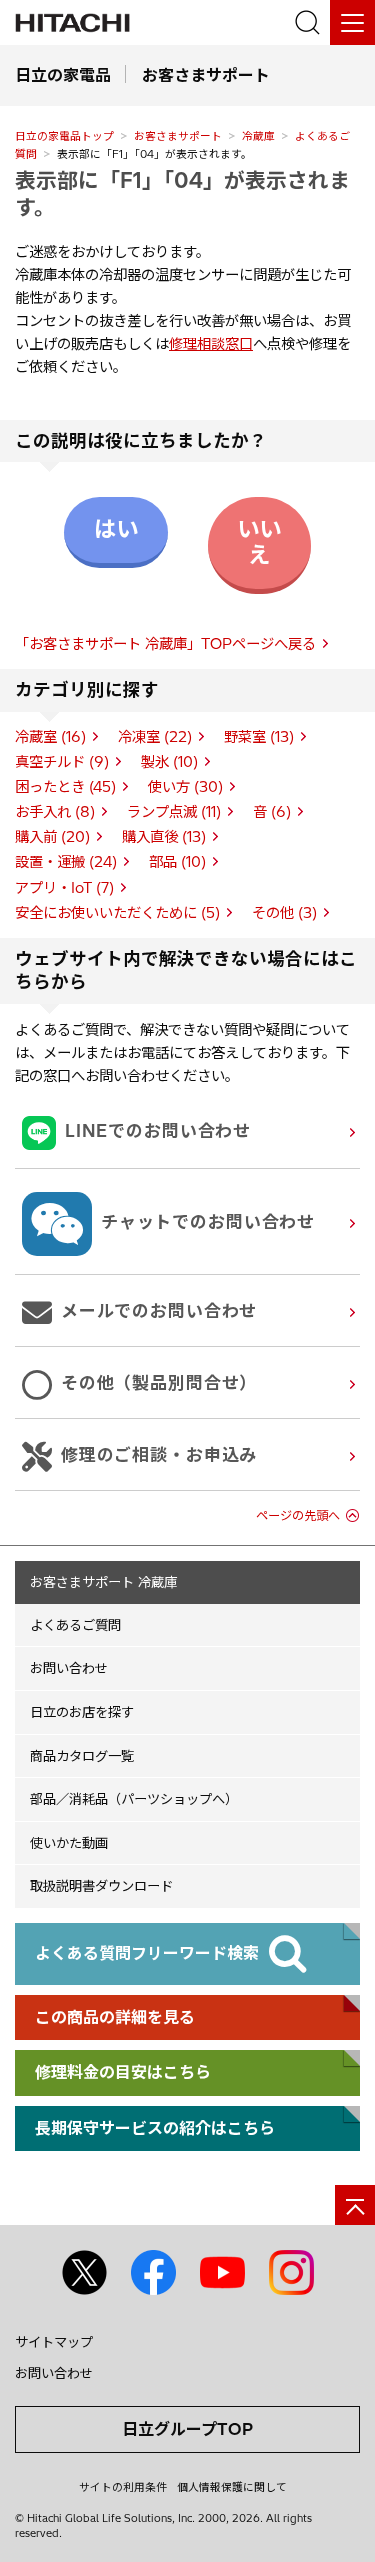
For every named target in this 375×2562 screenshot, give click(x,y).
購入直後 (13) (164, 837)
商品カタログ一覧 (82, 1756)
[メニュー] (352, 22)
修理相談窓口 (211, 344)
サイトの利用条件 (123, 2487)
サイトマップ (54, 2342)
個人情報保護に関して (232, 2487)
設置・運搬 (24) (66, 862)
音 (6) (272, 812)
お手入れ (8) (55, 812)
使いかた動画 (69, 1843)
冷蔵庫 (258, 136)
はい (116, 529)
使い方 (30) (185, 787)
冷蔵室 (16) (50, 737)
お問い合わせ (69, 1668)
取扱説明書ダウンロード (101, 1886)
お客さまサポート (178, 136)
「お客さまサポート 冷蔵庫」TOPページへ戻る (165, 644)
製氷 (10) (169, 762)
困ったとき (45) (65, 787)
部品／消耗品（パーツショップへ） (134, 1799)
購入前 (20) (52, 837)
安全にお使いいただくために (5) (117, 913)
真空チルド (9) (62, 762)
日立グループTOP (187, 2429)
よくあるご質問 (75, 1625)
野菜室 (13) (259, 737)
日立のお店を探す (82, 1712)
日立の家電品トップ (64, 136)
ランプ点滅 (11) (174, 812)
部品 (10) (177, 862)
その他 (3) (284, 913)
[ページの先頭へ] (355, 2205)
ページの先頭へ (298, 1515)
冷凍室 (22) (155, 737)
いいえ (259, 542)
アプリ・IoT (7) (64, 888)
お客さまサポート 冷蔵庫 (103, 1582)
